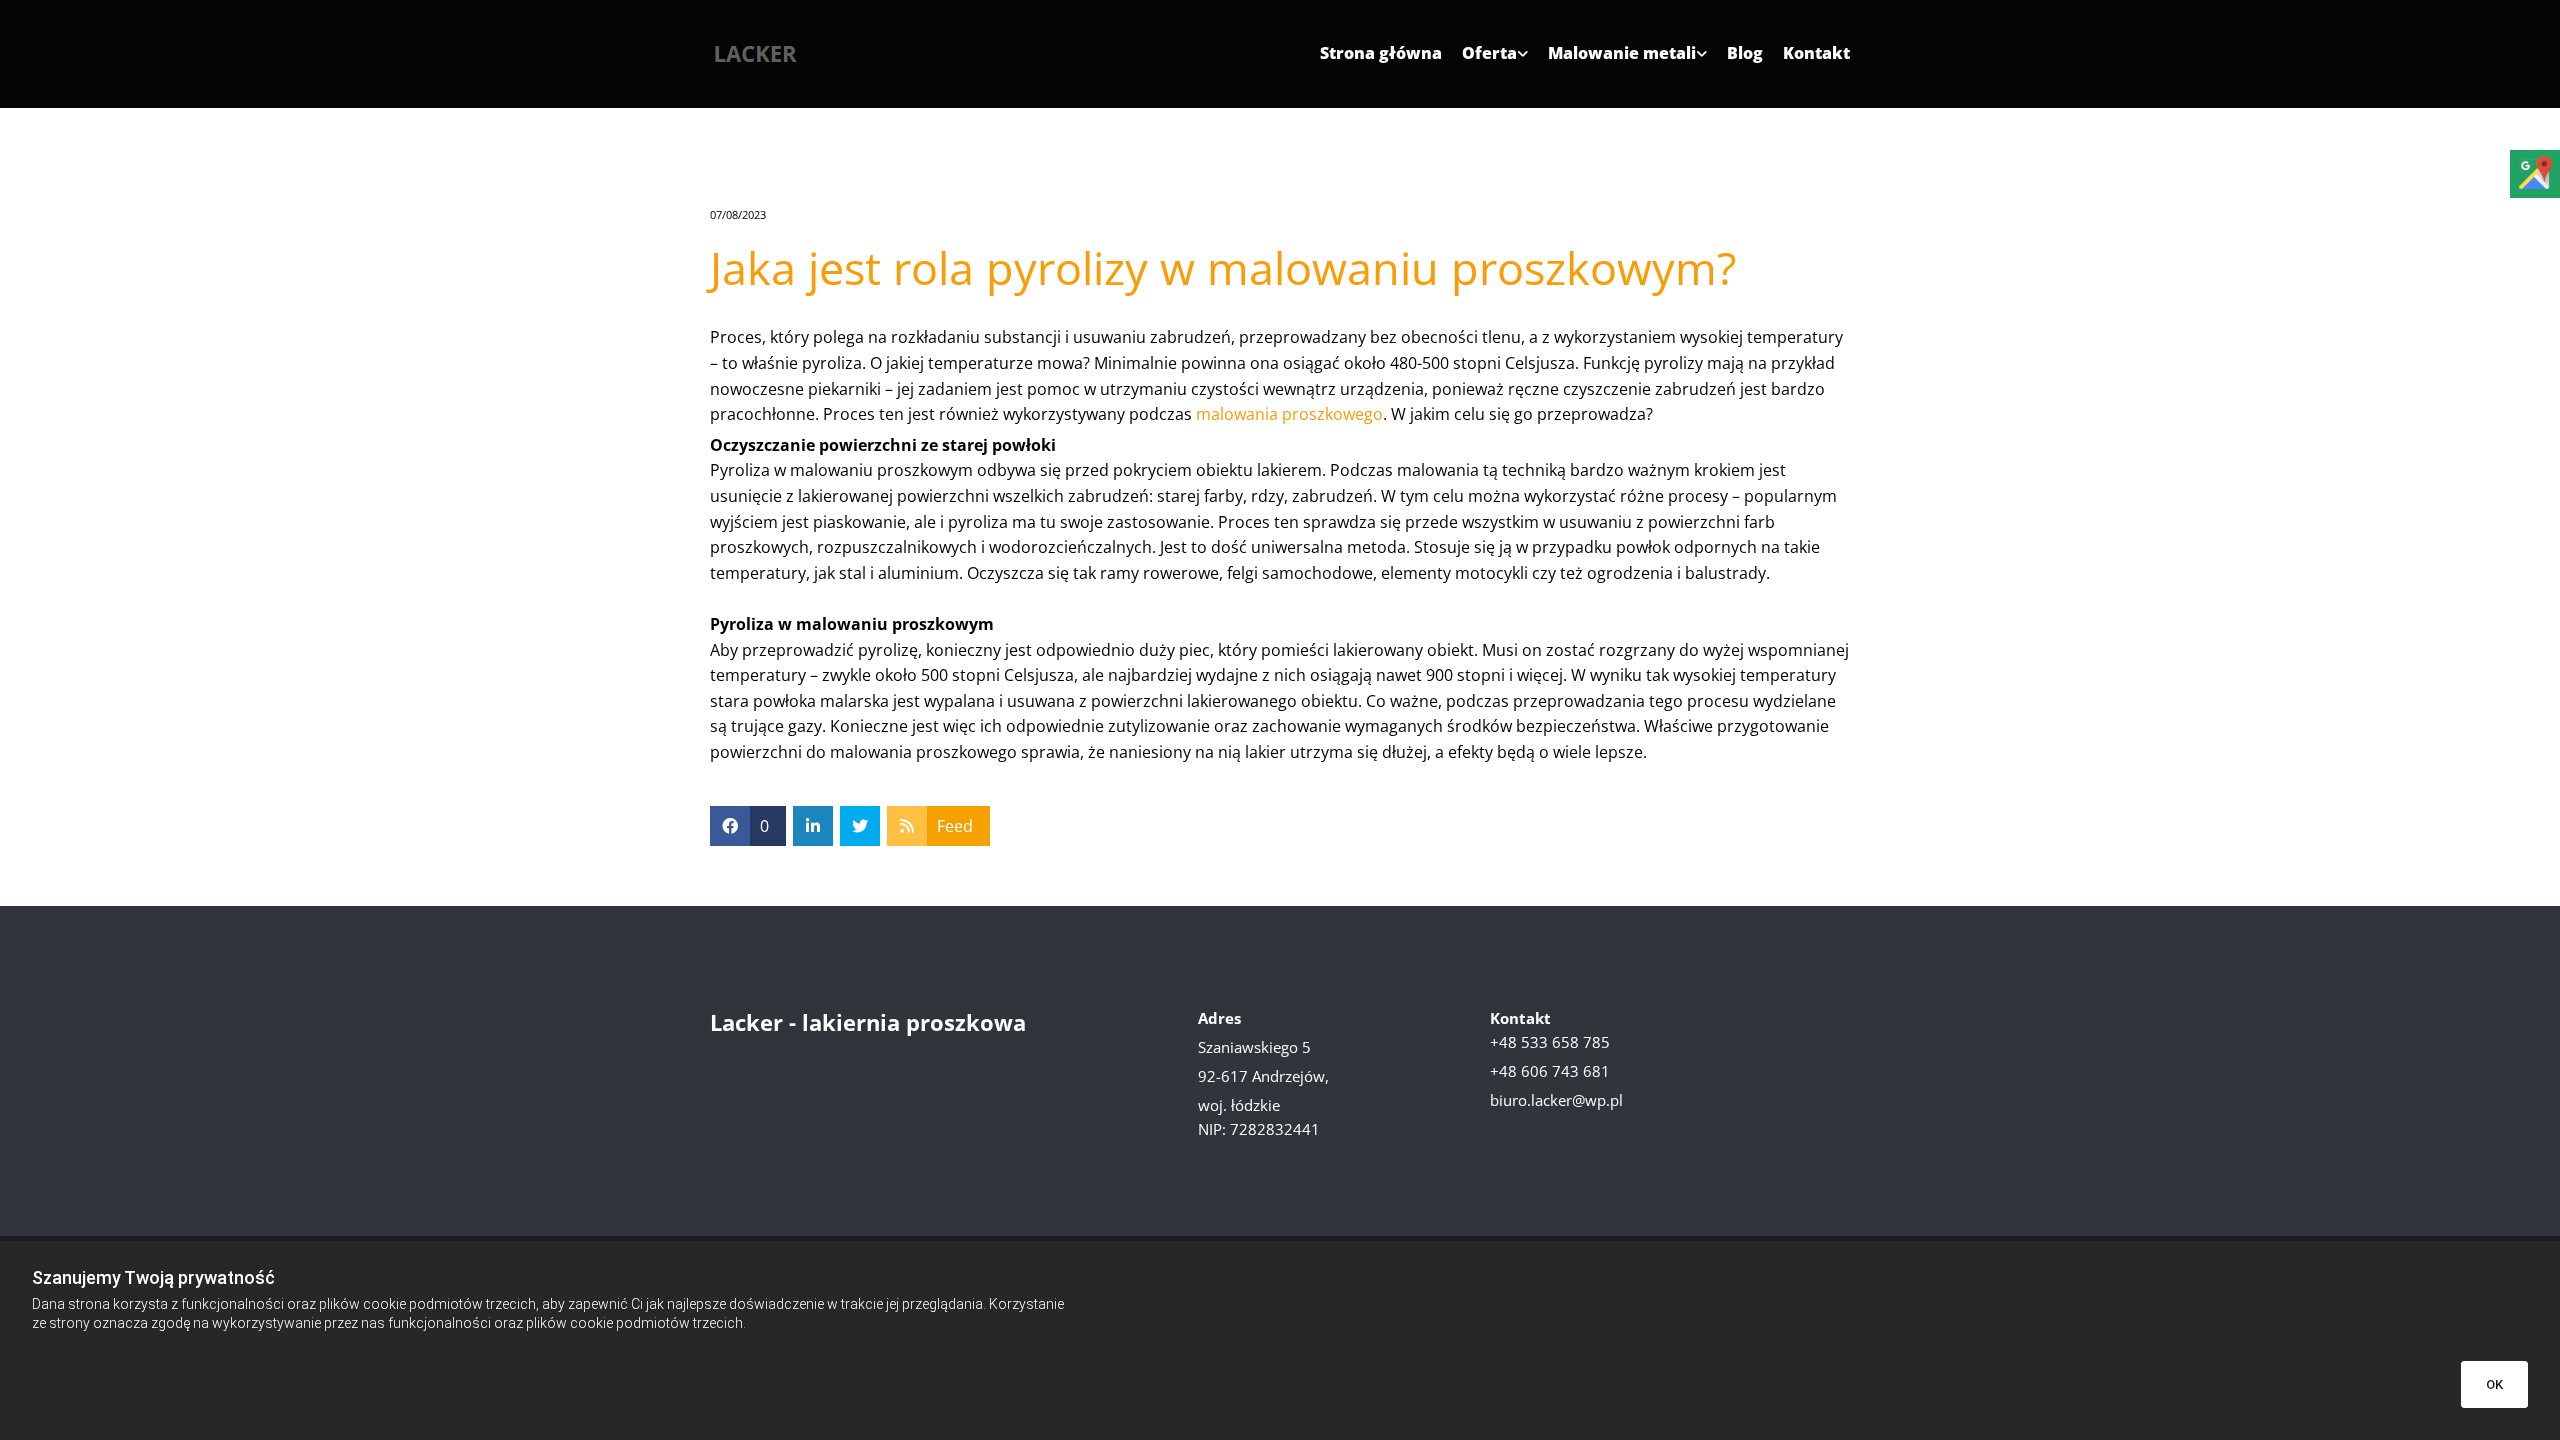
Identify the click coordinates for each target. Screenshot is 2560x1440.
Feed (955, 826)
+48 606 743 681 (1550, 1071)
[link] (1485, 61)
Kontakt (1816, 54)
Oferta (1489, 54)
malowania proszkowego (1289, 414)
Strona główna (1381, 54)
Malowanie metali (1622, 54)
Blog (1745, 54)
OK (2494, 1384)
